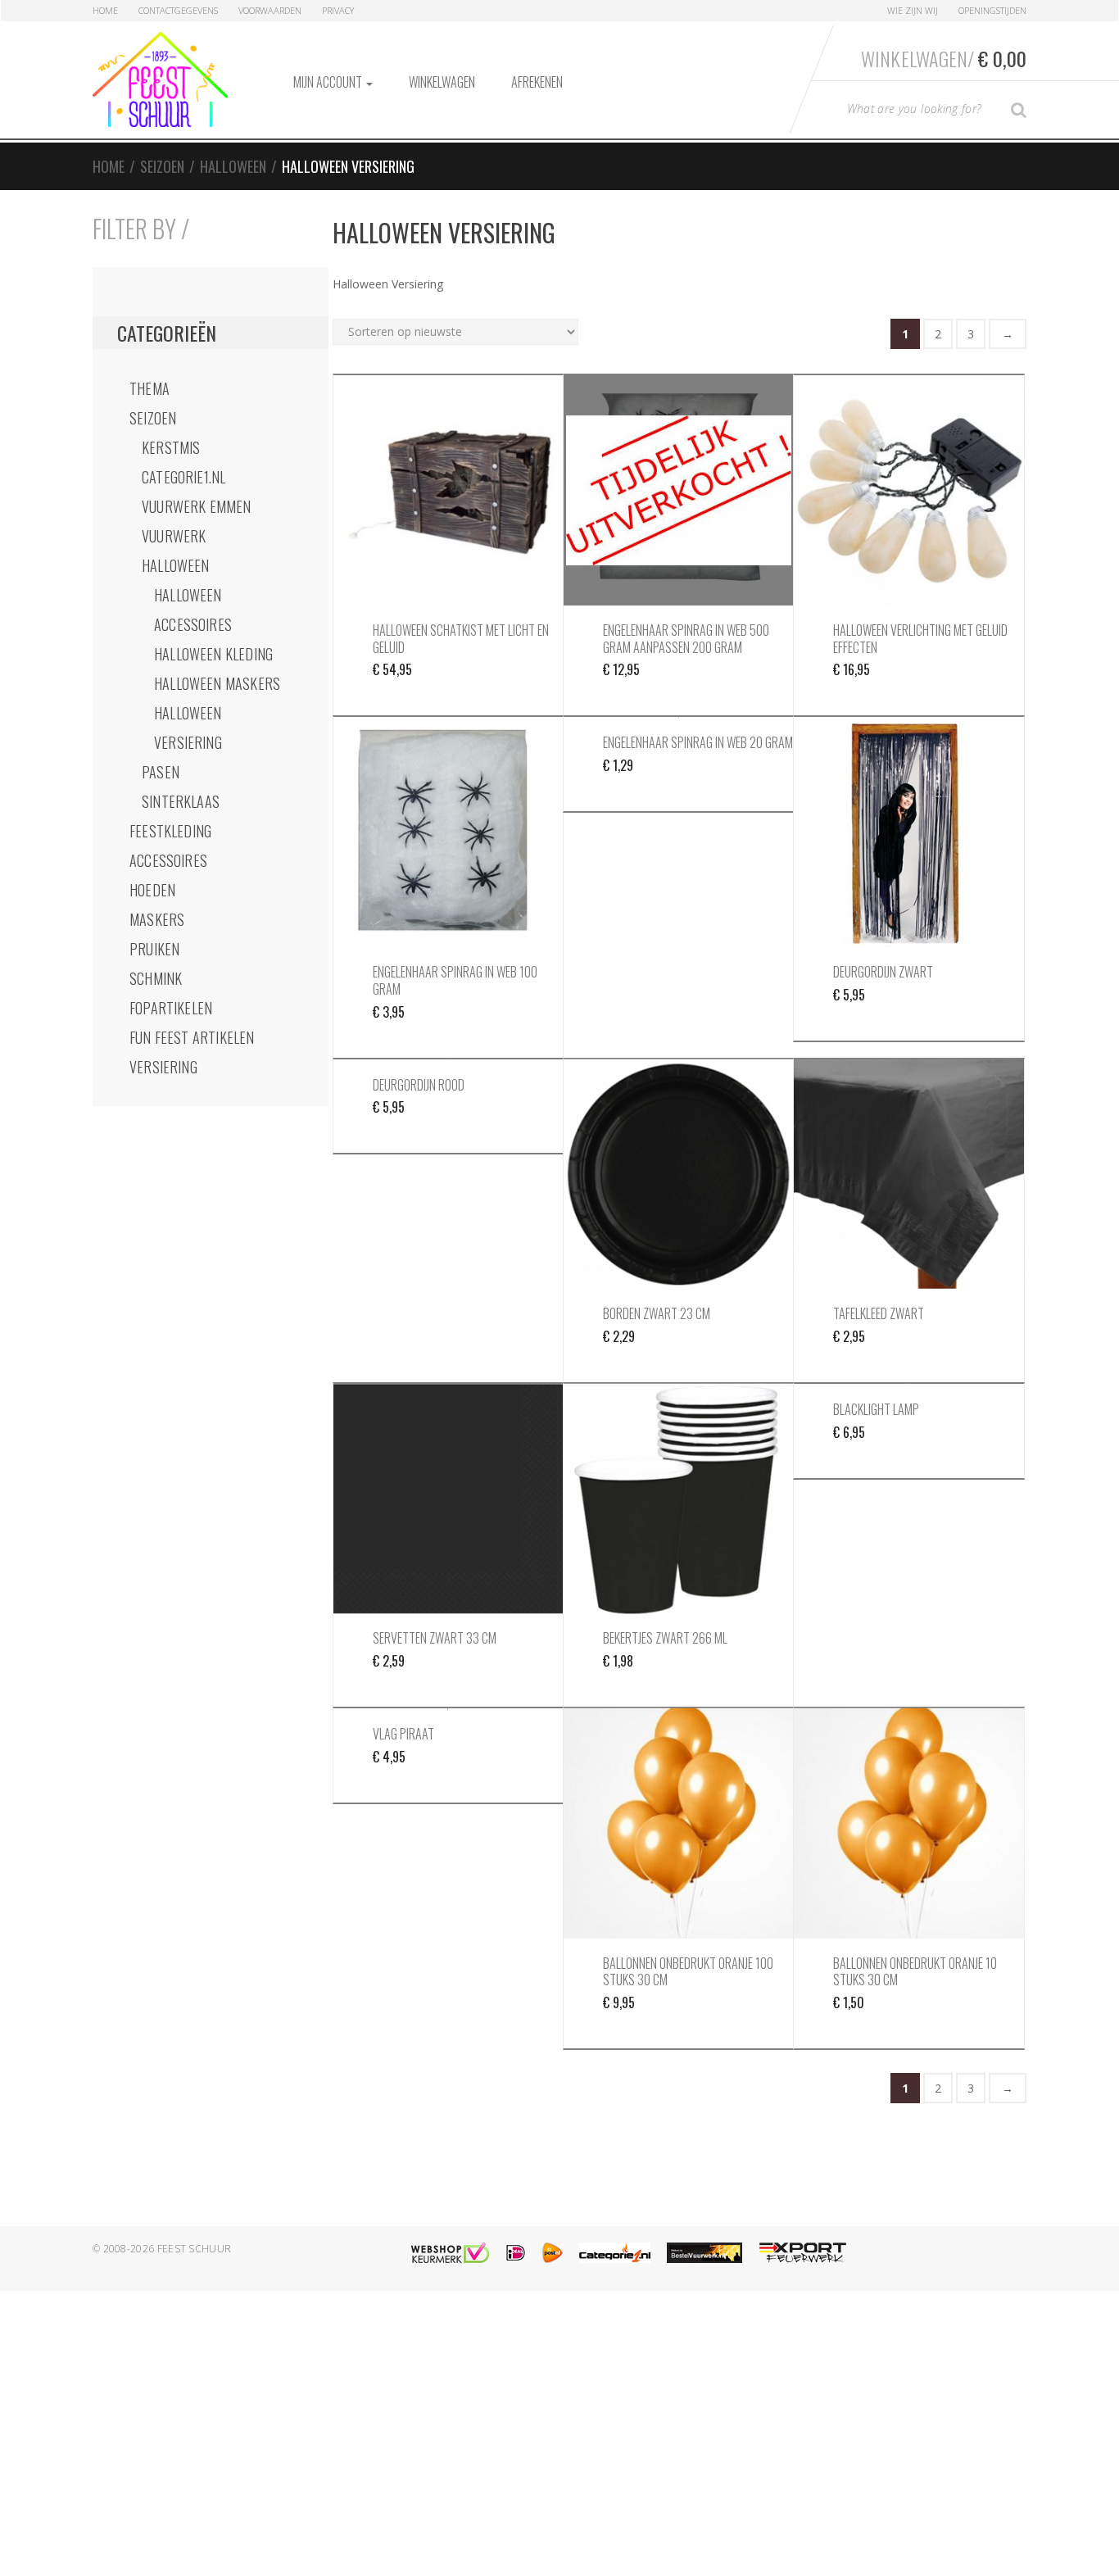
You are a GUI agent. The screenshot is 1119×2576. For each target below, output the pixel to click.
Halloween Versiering (188, 728)
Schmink (156, 978)
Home (105, 10)
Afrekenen (537, 82)
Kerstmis (171, 447)
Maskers (157, 919)
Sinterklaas (181, 801)
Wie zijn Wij (913, 10)
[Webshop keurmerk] (450, 2253)
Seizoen (162, 166)
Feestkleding (170, 831)
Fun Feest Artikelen (192, 1037)
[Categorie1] (615, 2253)
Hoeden (152, 890)
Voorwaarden (270, 10)
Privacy (338, 10)
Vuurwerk (174, 536)
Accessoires (168, 860)
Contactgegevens (178, 10)
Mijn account (329, 82)
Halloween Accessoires (193, 610)
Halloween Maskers (217, 683)
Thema (150, 388)
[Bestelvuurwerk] (704, 2253)
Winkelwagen (442, 82)
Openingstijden (992, 10)
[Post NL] (553, 2253)
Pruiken (154, 949)
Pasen (161, 772)
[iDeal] (516, 2253)
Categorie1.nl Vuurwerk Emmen (197, 492)
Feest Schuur (195, 2249)
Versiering (163, 1067)
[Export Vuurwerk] (803, 2253)
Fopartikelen (171, 1008)
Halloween (233, 166)
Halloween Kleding (213, 654)
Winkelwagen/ (944, 58)
